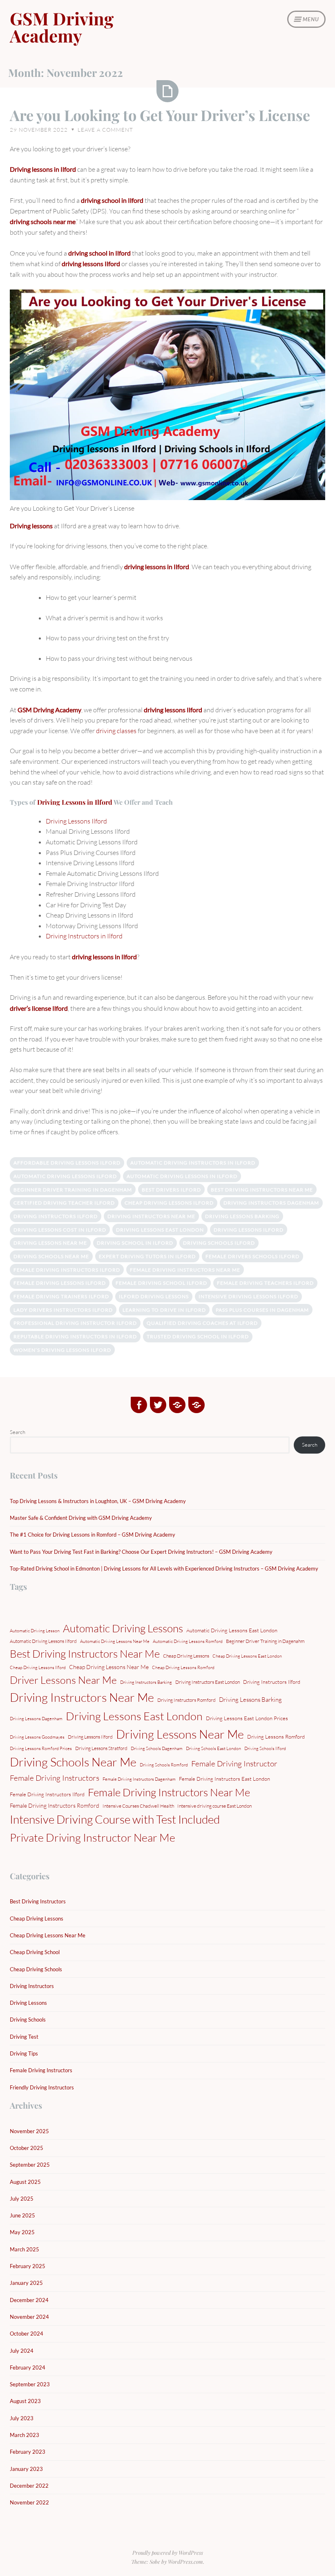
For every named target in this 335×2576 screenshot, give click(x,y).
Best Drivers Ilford (171, 1190)
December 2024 (29, 2300)
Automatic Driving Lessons (123, 1628)
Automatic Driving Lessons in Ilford (182, 1176)
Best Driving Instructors (38, 1901)
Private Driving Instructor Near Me (93, 1837)
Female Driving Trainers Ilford (61, 1296)
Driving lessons (31, 526)
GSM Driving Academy (62, 27)
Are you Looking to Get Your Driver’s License (160, 115)
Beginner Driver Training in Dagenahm (265, 1641)
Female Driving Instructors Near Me (185, 1270)
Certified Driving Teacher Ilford (64, 1203)
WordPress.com (185, 2561)
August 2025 (25, 2182)
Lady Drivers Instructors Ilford (63, 1310)
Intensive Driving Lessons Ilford (248, 1296)
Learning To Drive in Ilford (164, 1310)
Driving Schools (28, 2020)
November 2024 (29, 2317)
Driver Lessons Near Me (63, 1680)
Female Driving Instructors (55, 1778)
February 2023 (28, 2452)
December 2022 (29, 2486)
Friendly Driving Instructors (42, 2087)
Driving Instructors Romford (186, 1700)
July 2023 (22, 2418)
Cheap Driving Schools (36, 1969)
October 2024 (27, 2334)
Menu (311, 19)
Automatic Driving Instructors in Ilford (193, 1163)
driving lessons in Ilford (157, 567)
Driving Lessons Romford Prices (41, 1748)
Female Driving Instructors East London (224, 1779)
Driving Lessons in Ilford (75, 802)
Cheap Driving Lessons (186, 1656)
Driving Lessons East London (160, 1230)
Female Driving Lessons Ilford (60, 1283)
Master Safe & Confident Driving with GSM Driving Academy (81, 1518)
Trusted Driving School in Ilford (198, 1336)
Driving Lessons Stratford (101, 1748)
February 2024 (28, 2367)
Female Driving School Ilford (161, 1283)
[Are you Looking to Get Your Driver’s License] (167, 91)
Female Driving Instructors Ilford (67, 1270)
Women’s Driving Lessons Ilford (62, 1350)
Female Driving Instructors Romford (55, 1805)
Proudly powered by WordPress (168, 2552)
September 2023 (30, 2384)
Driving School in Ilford (135, 1243)
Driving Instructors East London (208, 1682)
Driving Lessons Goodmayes (37, 1737)
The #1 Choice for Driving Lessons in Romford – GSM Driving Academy (93, 1535)
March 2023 (25, 2435)
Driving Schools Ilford (219, 1243)
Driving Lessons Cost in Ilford (60, 1230)
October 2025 (27, 2148)
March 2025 (25, 2249)
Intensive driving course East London (214, 1806)
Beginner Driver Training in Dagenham (73, 1190)
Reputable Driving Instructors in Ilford (75, 1336)
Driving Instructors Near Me (151, 1216)
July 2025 (22, 2199)
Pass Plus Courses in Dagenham (262, 1310)
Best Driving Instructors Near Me (262, 1190)
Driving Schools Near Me (51, 1256)
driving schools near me (43, 221)
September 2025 (30, 2165)
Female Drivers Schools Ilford (252, 1256)
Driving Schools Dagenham (157, 1748)
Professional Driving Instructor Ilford (75, 1323)
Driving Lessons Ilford (76, 821)
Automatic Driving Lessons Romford (188, 1641)
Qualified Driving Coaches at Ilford (202, 1323)
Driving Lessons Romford (276, 1737)
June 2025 (22, 2215)
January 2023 (26, 2469)
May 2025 (22, 2232)
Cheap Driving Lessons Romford (183, 1667)
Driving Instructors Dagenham (271, 1203)
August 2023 (25, 2401)
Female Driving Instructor (234, 1764)
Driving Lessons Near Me (50, 1243)
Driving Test (24, 2037)
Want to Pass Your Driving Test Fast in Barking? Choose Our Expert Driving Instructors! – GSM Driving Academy (141, 1552)
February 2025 (28, 2266)
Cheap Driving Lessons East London (247, 1656)
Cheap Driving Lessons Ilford (169, 1203)
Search (18, 1432)
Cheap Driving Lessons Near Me (109, 1667)
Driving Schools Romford (164, 1765)
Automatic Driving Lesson (35, 1631)
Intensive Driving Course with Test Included (115, 1819)
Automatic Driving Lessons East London (232, 1630)
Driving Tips (24, 2053)
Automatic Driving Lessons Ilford (65, 1176)
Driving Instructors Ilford (56, 1216)
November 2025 (29, 2131)
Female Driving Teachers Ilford (265, 1283)
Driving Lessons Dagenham (36, 1719)
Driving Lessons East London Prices (247, 1718)
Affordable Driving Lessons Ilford (67, 1163)
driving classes (116, 731)
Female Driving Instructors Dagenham (139, 1779)
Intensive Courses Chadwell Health (138, 1806)
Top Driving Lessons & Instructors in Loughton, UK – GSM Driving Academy (98, 1501)
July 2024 (22, 2351)
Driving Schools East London (213, 1748)
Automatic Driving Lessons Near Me (115, 1641)
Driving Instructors (32, 1986)
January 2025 (26, 2283)
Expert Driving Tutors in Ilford (147, 1256)
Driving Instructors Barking (146, 1682)
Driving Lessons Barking (242, 1216)
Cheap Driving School (35, 1952)
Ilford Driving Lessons (154, 1296)
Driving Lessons (28, 2003)
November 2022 (29, 2502)
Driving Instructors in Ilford (84, 936)
